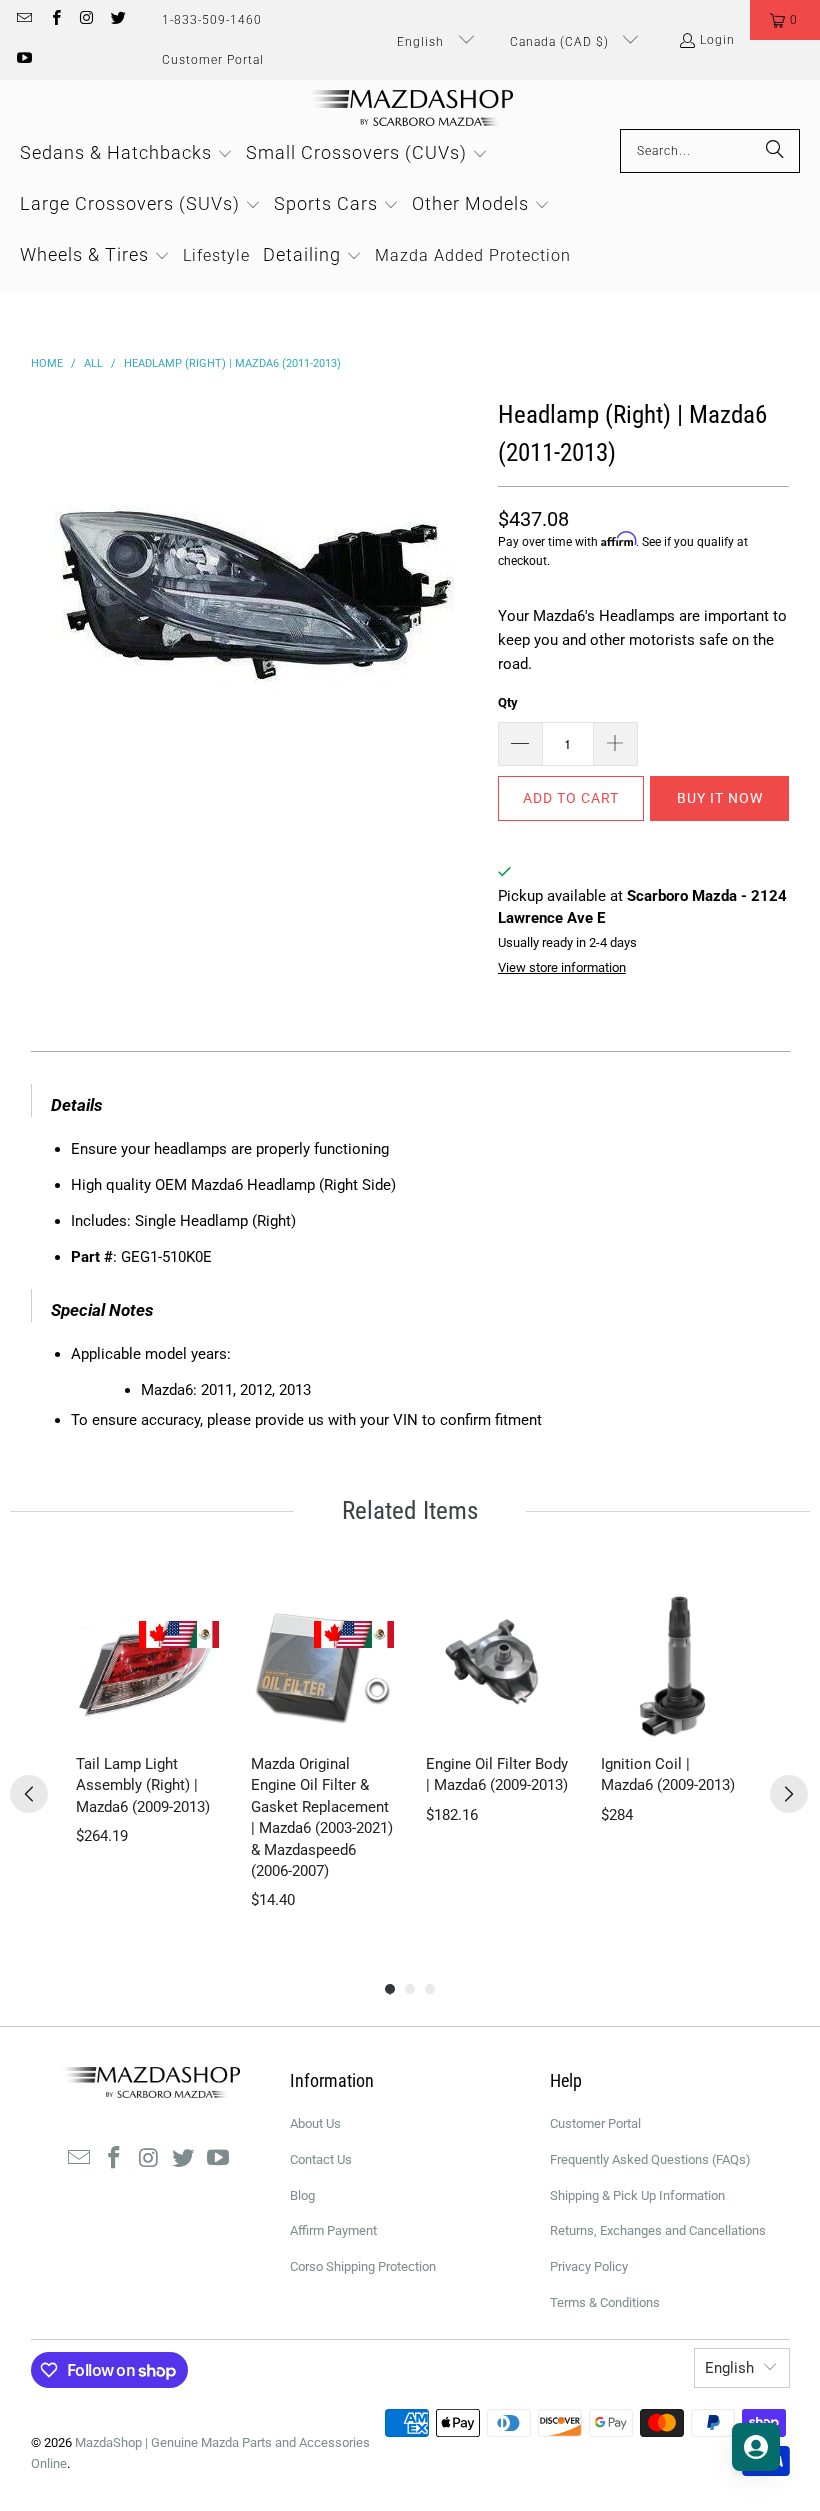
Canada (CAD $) (561, 42)
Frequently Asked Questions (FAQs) (650, 2159)
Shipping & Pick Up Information (637, 2195)
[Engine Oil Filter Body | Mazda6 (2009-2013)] (497, 1666)
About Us (315, 2123)
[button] (785, 20)
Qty (508, 702)
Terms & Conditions (605, 2302)
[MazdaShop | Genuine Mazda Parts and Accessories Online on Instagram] (86, 20)
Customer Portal (213, 60)
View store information (562, 967)
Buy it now (720, 798)
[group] (147, 1753)
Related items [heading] (409, 1510)
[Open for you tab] (756, 2447)
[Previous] (29, 1794)
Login (717, 40)
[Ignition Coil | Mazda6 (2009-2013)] (672, 1666)
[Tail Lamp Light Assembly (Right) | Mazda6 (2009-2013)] (147, 1666)
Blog (302, 2195)
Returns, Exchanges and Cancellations (658, 2230)
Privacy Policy (589, 2266)
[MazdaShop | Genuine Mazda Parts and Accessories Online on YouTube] (23, 60)
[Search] (775, 151)
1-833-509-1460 (212, 20)
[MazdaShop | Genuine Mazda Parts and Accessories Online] (410, 109)
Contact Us (321, 2159)
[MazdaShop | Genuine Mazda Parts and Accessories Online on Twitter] (117, 20)
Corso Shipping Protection (363, 2266)
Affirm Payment (333, 2230)
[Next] (789, 1794)
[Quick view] (199, 1718)
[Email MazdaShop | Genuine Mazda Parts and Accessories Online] (23, 20)
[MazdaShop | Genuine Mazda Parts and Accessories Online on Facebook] (54, 20)
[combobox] (710, 151)
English (422, 42)
